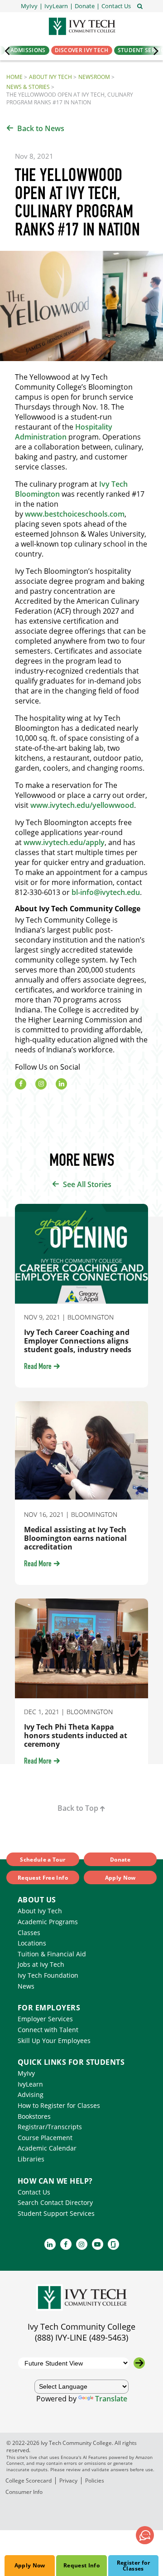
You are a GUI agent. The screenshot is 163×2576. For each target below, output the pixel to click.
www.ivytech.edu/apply (64, 842)
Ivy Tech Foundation (48, 1975)
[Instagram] (41, 1084)
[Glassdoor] (113, 2244)
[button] (116, 6)
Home (14, 77)
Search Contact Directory (55, 2202)
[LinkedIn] (61, 1084)
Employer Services (45, 2019)
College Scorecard (29, 2481)
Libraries (31, 2159)
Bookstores (34, 2116)
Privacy (68, 2481)
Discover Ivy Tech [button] (82, 50)
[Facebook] (21, 1084)
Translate (111, 2399)
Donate (120, 1860)
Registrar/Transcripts (50, 2127)
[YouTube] (98, 2244)
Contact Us (34, 2192)
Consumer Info (24, 2492)
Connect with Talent (48, 2030)
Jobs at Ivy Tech (41, 1964)
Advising (31, 2095)
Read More (38, 1367)
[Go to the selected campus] (139, 2363)
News (26, 1986)
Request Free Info (43, 1878)
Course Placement (45, 2138)
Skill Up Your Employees (54, 2041)
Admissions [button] (28, 50)
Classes (29, 1933)
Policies (95, 2481)
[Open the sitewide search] (140, 5)
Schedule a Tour (43, 1860)
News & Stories (28, 87)
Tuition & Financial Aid (52, 1954)
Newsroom (94, 77)
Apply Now (30, 2565)
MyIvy (26, 2073)
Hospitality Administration (64, 432)
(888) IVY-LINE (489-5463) (81, 2337)
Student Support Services (56, 2213)
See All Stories (87, 1184)
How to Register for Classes (59, 2105)
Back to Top (78, 1808)
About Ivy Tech (50, 77)
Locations (32, 1943)
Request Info (81, 2565)
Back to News (41, 128)
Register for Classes (133, 2566)
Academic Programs (48, 1922)
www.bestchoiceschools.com (75, 514)
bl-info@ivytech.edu (106, 892)
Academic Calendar (47, 2148)
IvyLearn (30, 2084)
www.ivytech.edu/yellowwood (82, 805)
